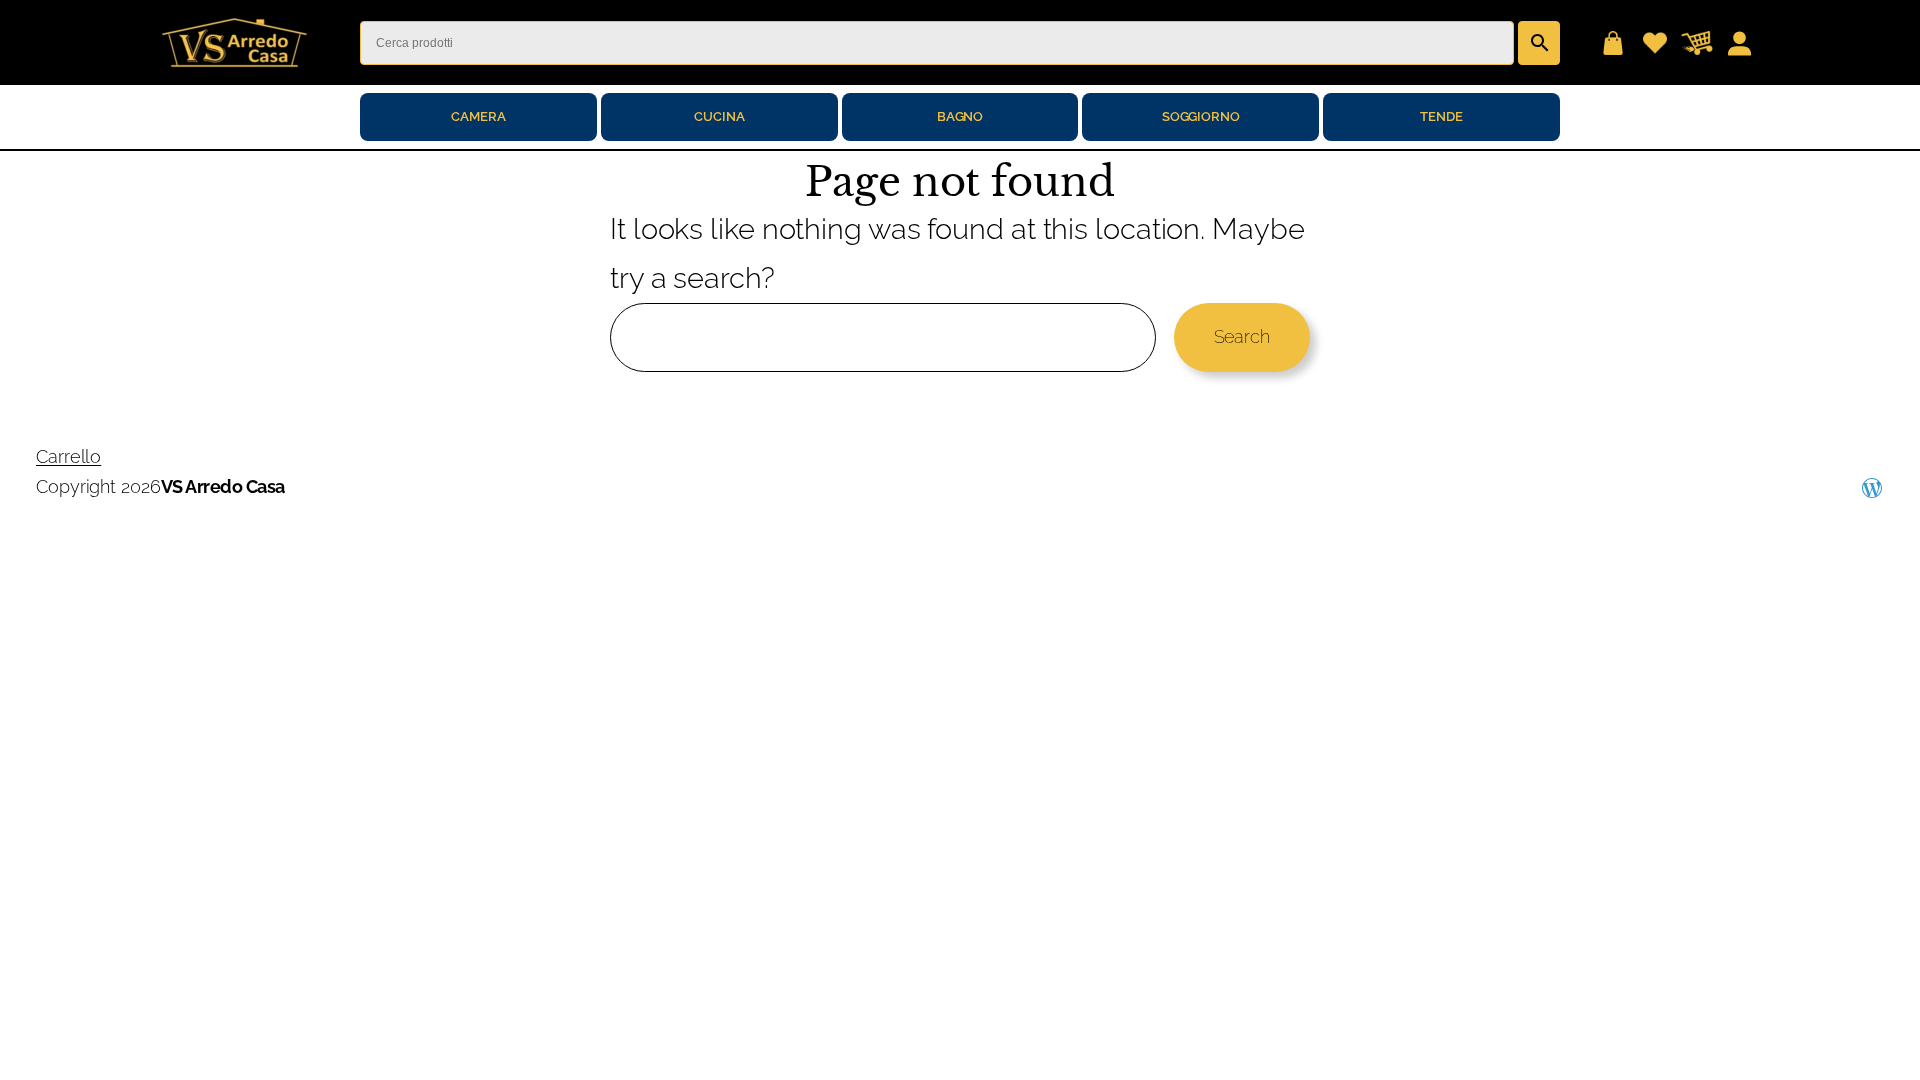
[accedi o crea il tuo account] (1739, 43)
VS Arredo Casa (223, 486)
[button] (1613, 43)
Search (1242, 336)
